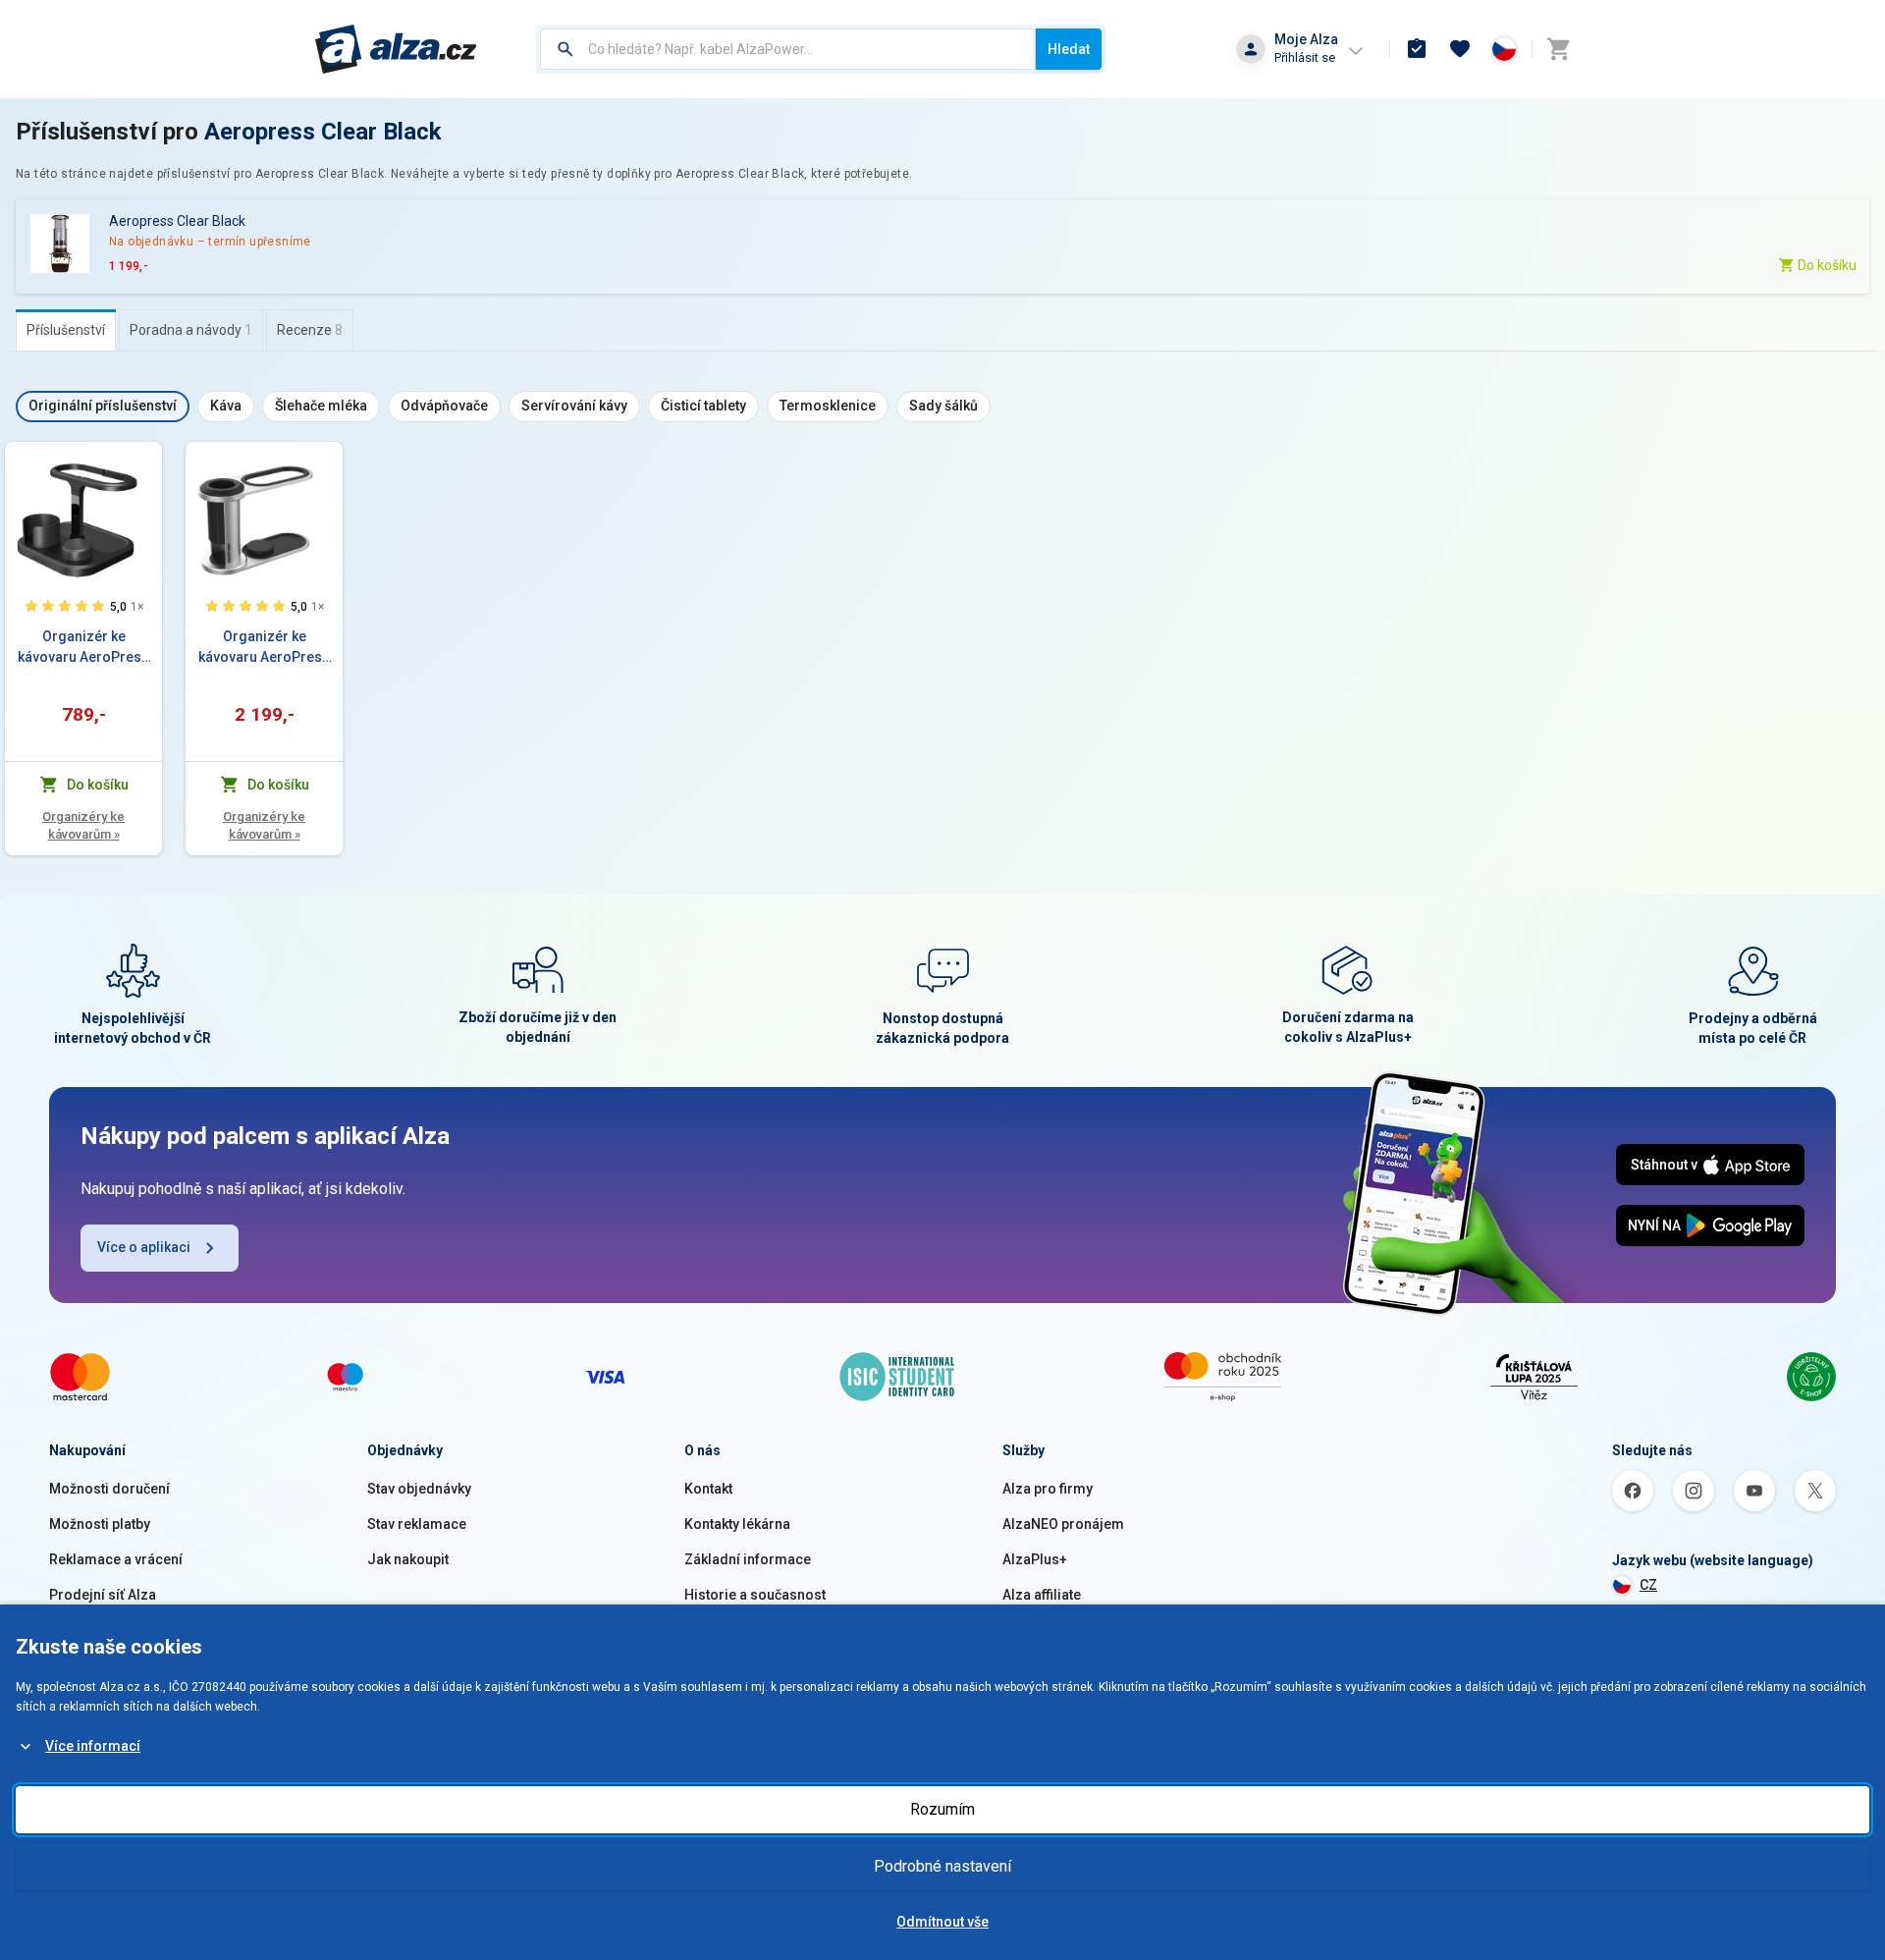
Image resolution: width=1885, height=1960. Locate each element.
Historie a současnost (755, 1595)
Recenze (310, 330)
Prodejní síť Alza (103, 1595)
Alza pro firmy (1048, 1489)
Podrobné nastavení (942, 1866)
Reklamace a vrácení (116, 1559)
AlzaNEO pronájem (1063, 1524)
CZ (1648, 1585)
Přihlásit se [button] (1305, 57)
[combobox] (788, 49)
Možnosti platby (100, 1524)
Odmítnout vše (942, 1922)
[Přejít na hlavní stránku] (396, 49)
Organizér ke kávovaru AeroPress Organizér (83, 648)
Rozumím (942, 1809)
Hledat (1069, 49)
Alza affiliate (1042, 1595)
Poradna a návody (191, 330)
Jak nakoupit (408, 1559)
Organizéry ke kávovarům (83, 825)
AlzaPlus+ (1035, 1559)
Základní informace (748, 1559)
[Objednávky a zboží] (1417, 49)
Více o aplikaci (144, 1247)
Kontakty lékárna (737, 1524)
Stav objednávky (419, 1489)
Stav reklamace (417, 1524)
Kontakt (708, 1489)
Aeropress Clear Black (323, 132)
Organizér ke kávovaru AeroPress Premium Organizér (264, 648)
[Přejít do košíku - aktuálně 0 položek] (1558, 49)
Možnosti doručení (109, 1489)
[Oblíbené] (1460, 49)
